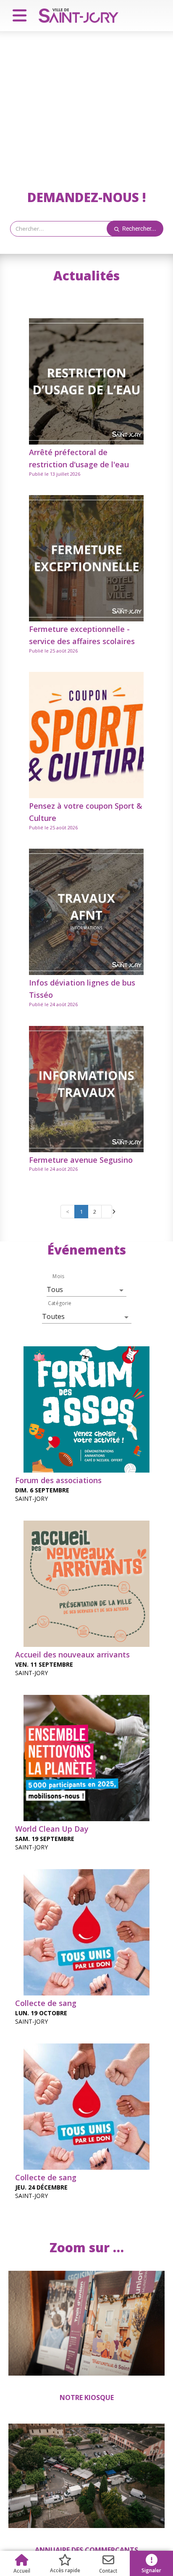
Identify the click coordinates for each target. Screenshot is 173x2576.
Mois (58, 1276)
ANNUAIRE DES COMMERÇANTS (86, 2550)
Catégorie (60, 1303)
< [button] (68, 1212)
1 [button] (81, 1212)
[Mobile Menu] (16, 16)
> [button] (107, 1212)
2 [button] (95, 1212)
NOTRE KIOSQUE (87, 2398)
